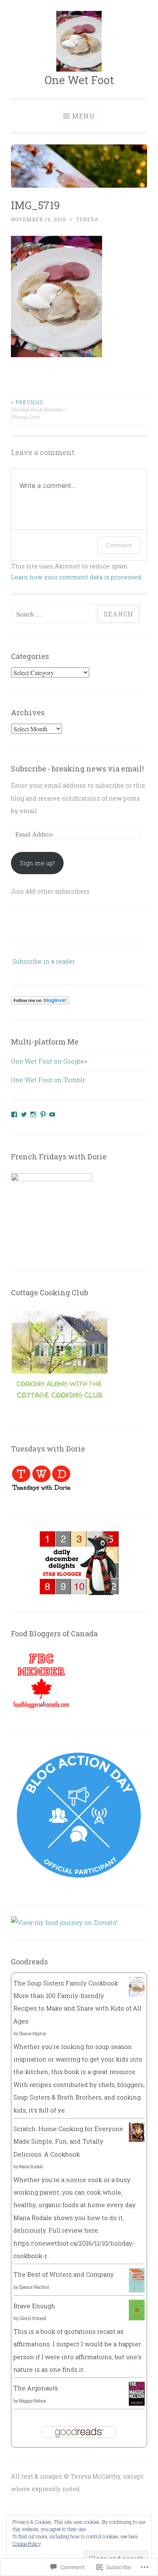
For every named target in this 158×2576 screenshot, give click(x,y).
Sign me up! (37, 863)
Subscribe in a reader (44, 961)
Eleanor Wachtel (34, 2287)
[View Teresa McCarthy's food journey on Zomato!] (64, 1922)
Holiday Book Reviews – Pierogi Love (39, 410)
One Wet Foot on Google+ (49, 1061)
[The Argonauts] (137, 2403)
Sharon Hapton (33, 2034)
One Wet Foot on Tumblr (48, 1080)
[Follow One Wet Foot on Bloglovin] (40, 1002)
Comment (119, 545)
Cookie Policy (27, 2544)
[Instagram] (33, 1114)
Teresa (87, 219)
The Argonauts (36, 2388)
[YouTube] (52, 1114)
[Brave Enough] (137, 2318)
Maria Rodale (31, 2167)
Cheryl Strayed (33, 2319)
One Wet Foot (79, 80)
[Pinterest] (43, 1114)
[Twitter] (24, 1114)
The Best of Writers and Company (64, 2274)
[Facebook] (14, 1114)
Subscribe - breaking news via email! (77, 769)
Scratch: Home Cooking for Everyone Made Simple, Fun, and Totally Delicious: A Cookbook (68, 2141)
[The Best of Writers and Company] (137, 2290)
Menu (83, 116)
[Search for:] (54, 614)
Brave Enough (34, 2306)
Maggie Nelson (33, 2401)
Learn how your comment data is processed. (77, 577)
